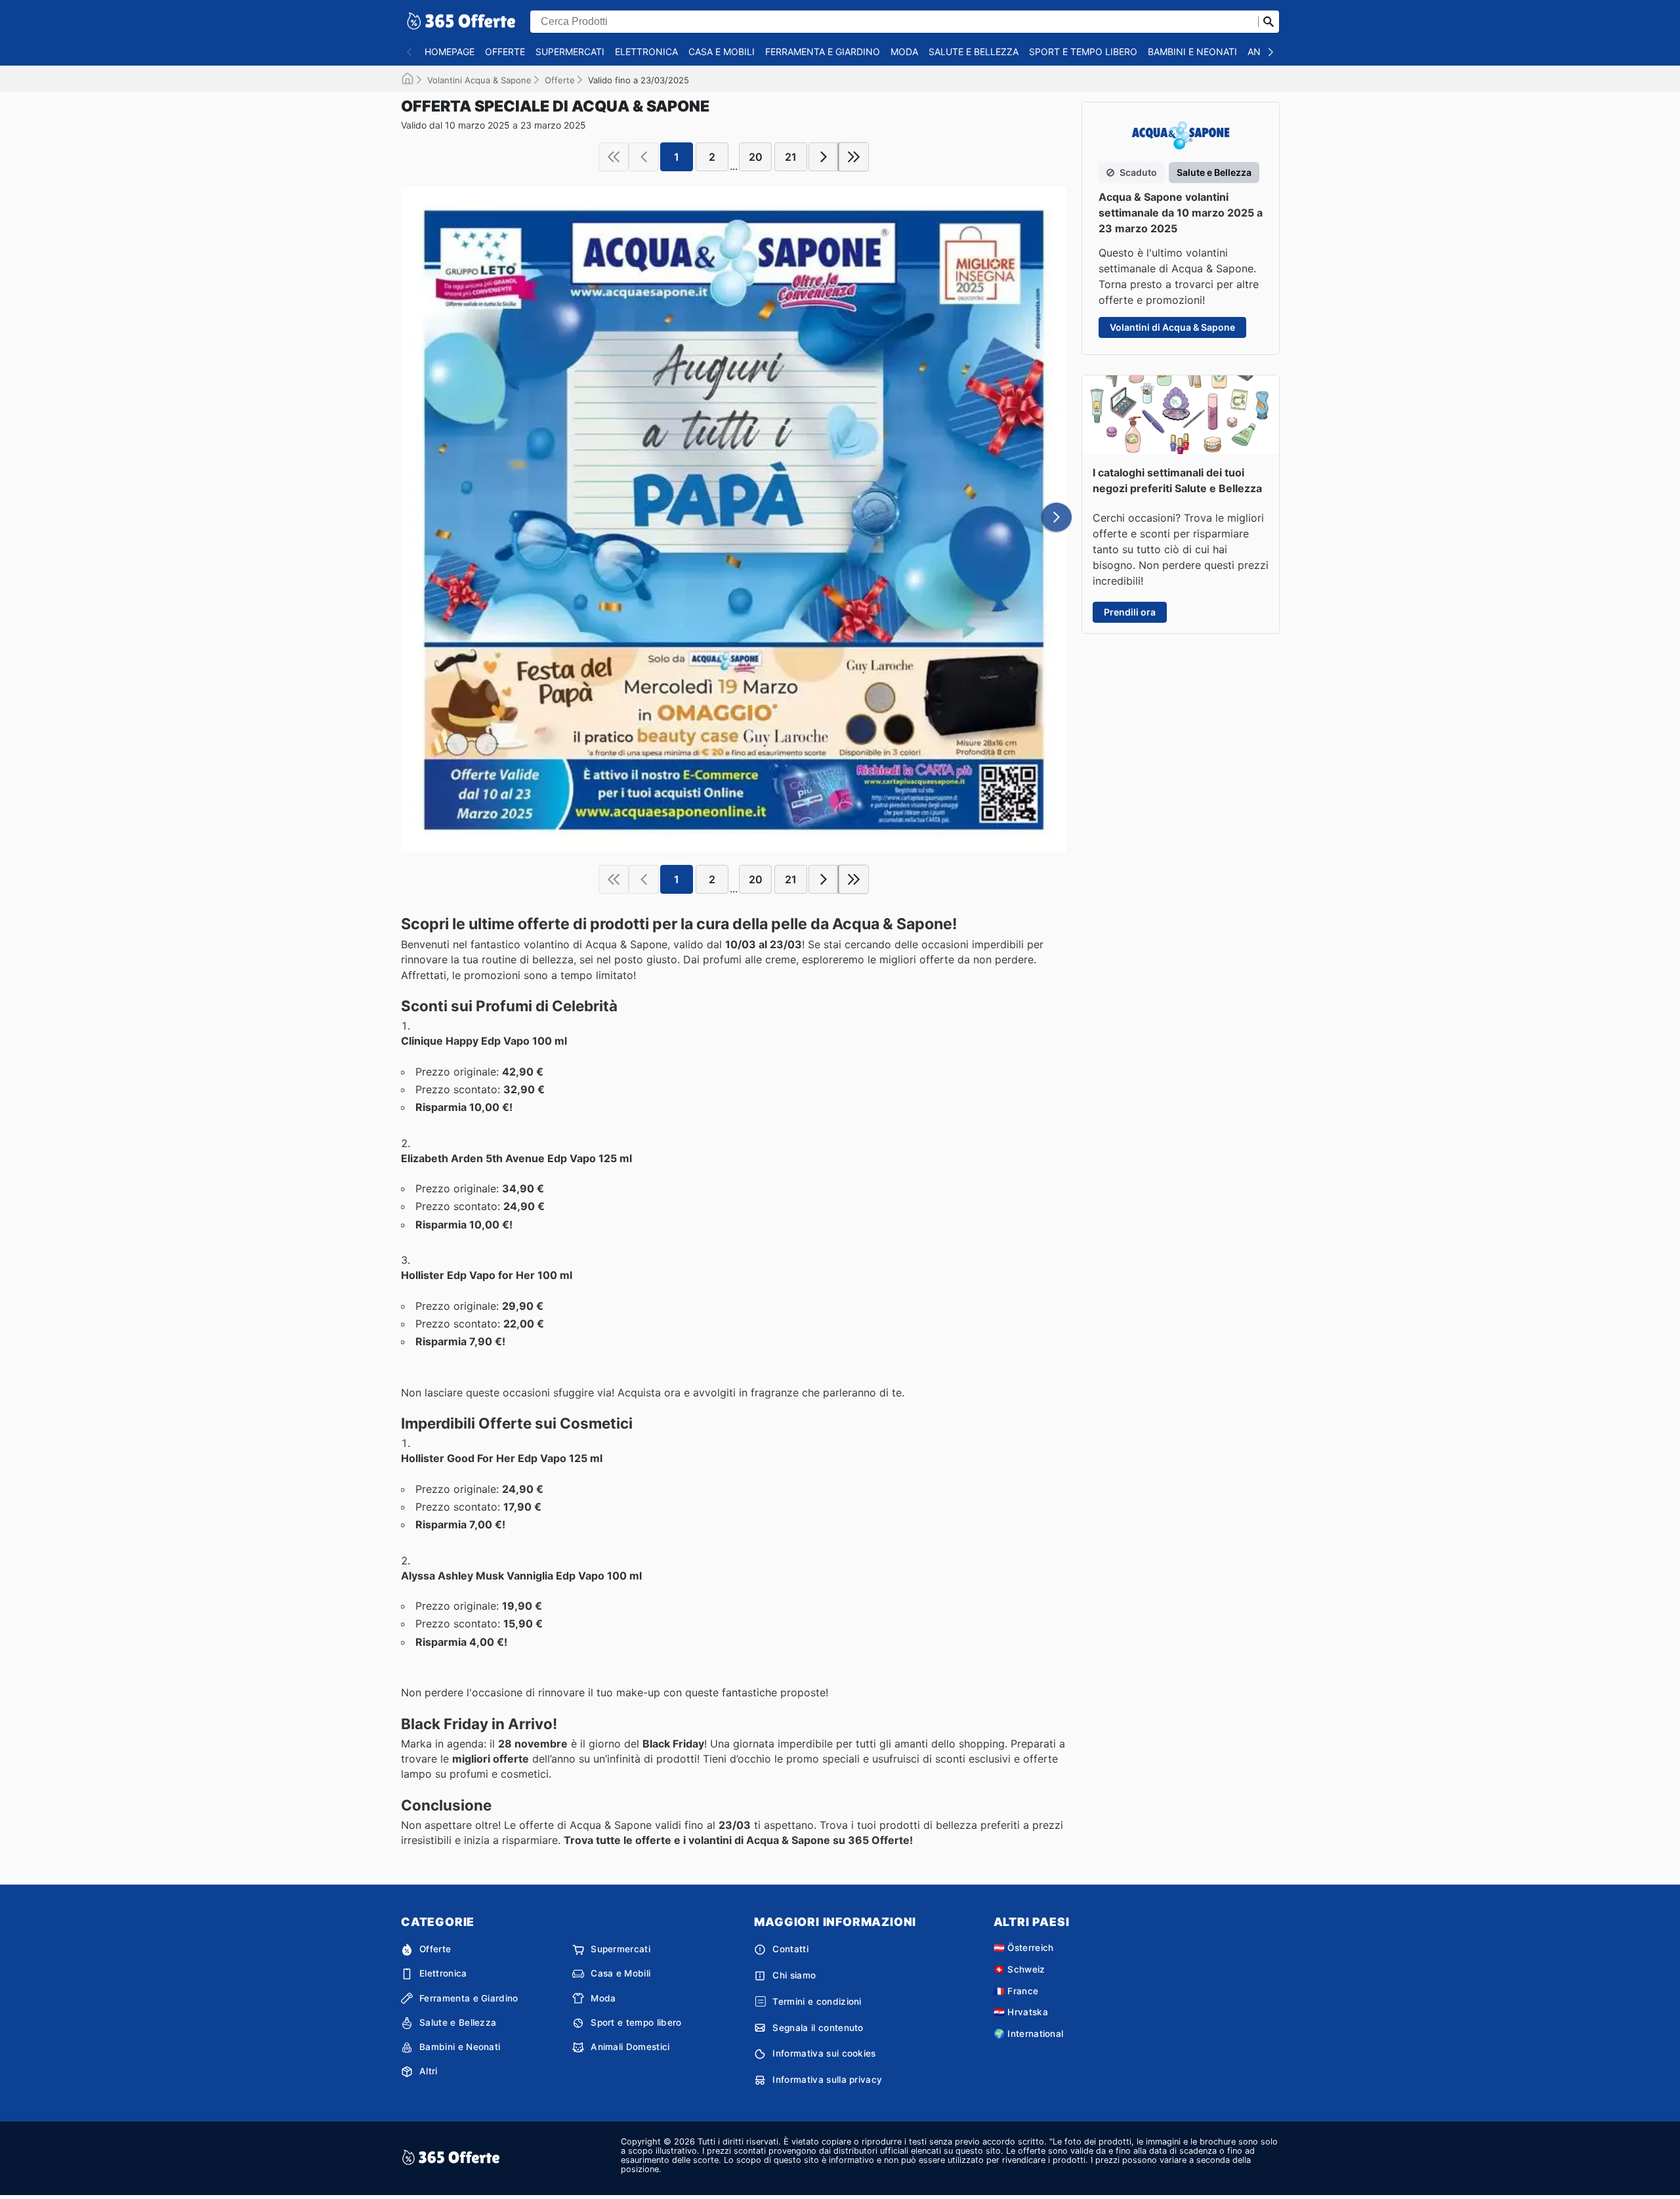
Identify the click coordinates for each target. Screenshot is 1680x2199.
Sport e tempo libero (1083, 52)
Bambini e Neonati (1192, 52)
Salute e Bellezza (974, 52)
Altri (429, 2071)
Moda (904, 52)
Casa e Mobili (722, 52)
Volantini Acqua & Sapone (479, 80)
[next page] (824, 157)
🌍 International (1029, 2034)
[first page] (614, 157)
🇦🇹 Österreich (1024, 1948)
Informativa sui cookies (824, 2053)
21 (791, 157)
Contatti (790, 1949)
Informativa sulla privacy (827, 2080)
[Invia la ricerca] (1269, 22)
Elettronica (646, 52)
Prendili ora (1130, 612)
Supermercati (570, 52)
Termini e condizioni (817, 2001)
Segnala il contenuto (818, 2028)
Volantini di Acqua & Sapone (1172, 327)
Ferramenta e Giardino (823, 52)
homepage (450, 52)
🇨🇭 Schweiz (1019, 1969)
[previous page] (644, 157)
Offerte (505, 52)
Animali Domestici (630, 2047)
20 (756, 157)
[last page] (854, 157)
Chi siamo (794, 1975)
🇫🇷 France (1016, 1991)
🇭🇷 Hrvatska (1021, 2012)
